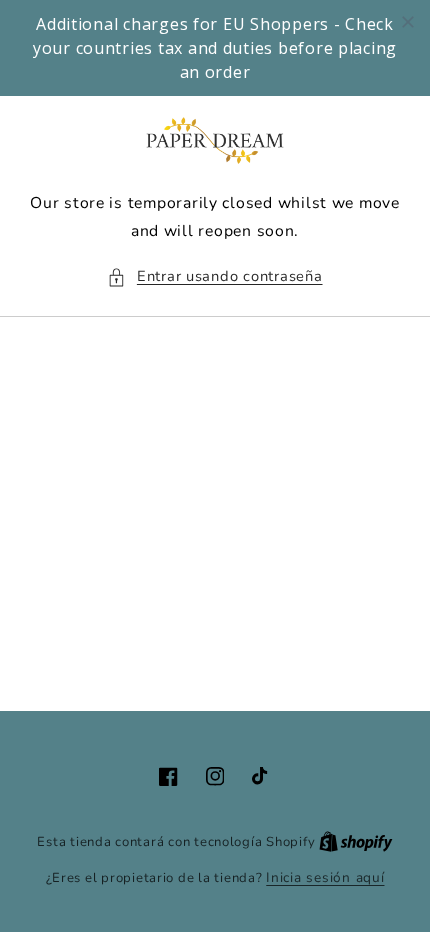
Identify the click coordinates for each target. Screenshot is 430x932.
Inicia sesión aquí (325, 877)
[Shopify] (356, 841)
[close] (408, 22)
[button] (214, 277)
